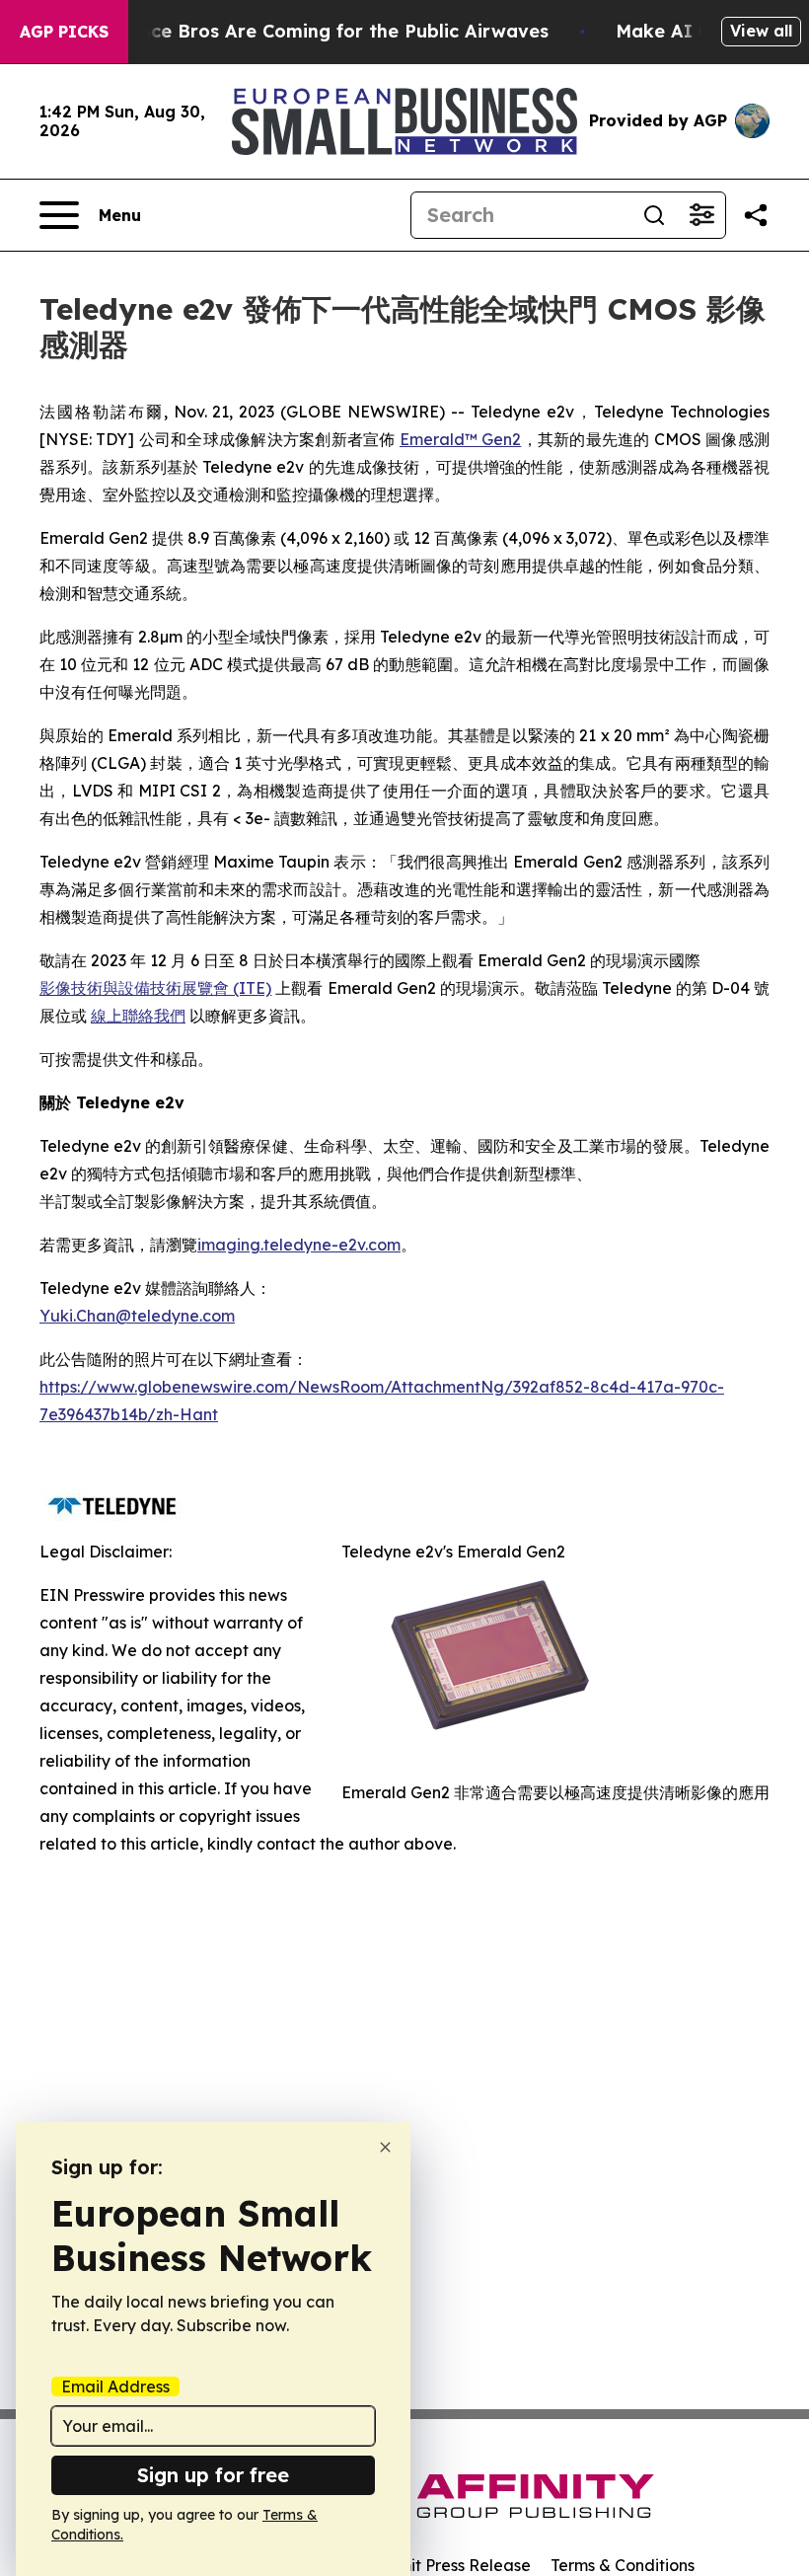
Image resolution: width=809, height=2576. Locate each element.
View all (761, 31)
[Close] (385, 2147)
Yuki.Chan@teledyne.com (137, 1316)
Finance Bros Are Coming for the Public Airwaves (325, 31)
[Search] (654, 215)
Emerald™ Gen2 (460, 439)
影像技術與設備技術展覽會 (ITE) (155, 988)
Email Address (115, 2387)
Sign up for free (213, 2475)
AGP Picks (64, 32)
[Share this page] (756, 215)
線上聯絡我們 (138, 1016)
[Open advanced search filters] (701, 215)
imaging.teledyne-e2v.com (299, 1245)
